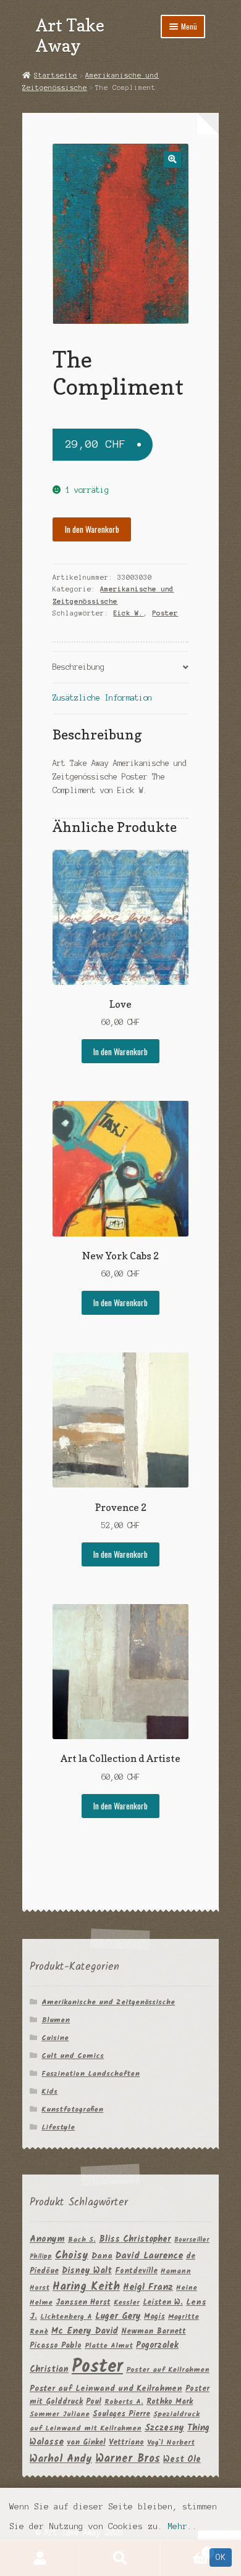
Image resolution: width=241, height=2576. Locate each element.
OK (221, 2557)
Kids (49, 2092)
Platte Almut (109, 2346)
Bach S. (82, 2240)
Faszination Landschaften (91, 2074)
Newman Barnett (154, 2331)
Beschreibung (78, 667)
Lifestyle (58, 2127)
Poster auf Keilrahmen (168, 2370)
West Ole (182, 2459)
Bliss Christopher (135, 2239)
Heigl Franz (148, 2287)
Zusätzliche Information (102, 698)
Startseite (56, 75)
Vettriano (126, 2442)
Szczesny (164, 2428)
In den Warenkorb (92, 529)
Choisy (72, 2256)
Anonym (47, 2240)
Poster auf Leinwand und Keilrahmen (106, 2389)
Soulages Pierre (121, 2414)
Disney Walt (87, 2271)
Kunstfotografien (72, 2109)
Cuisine (55, 2038)
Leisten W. (163, 2302)
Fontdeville (136, 2271)
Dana (102, 2256)
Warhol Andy (61, 2459)
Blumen (56, 2020)
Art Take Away (70, 35)
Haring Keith (86, 2287)
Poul (94, 2402)
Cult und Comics (73, 2056)
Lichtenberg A (66, 2317)
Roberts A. (124, 2402)
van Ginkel (86, 2442)
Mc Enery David (85, 2331)
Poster (165, 613)
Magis (154, 2317)
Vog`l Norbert (171, 2442)
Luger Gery (118, 2317)
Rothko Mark (170, 2402)
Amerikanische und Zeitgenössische (108, 2002)
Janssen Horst (83, 2302)
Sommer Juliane (60, 2414)
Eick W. (128, 613)
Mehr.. (182, 2526)
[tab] (120, 668)
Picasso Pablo (56, 2346)
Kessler (127, 2302)
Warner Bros (128, 2459)
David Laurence (149, 2256)
